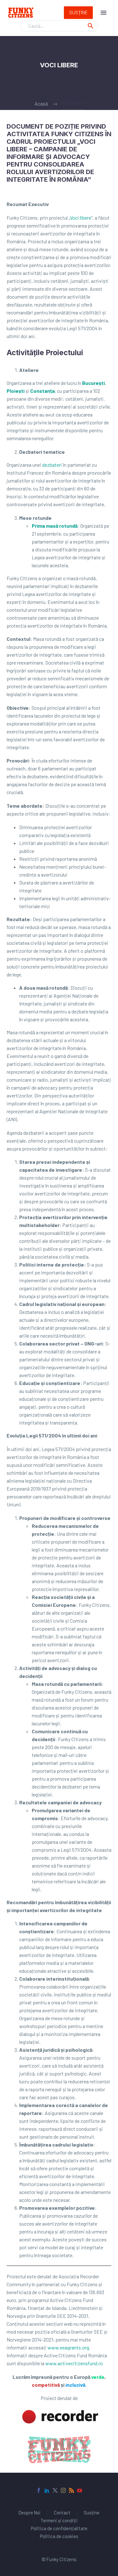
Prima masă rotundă (55, 526)
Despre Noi (30, 2513)
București (93, 383)
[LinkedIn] (47, 2490)
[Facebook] (39, 2490)
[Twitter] (55, 2490)
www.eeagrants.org (68, 2347)
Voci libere (81, 218)
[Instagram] (63, 2490)
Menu (104, 13)
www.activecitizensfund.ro (74, 2363)
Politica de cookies (59, 2536)
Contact (62, 2513)
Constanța (42, 391)
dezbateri (52, 465)
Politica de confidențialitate (59, 2528)
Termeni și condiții (59, 2521)
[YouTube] (80, 2490)
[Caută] (91, 26)
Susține (78, 12)
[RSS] (71, 2490)
